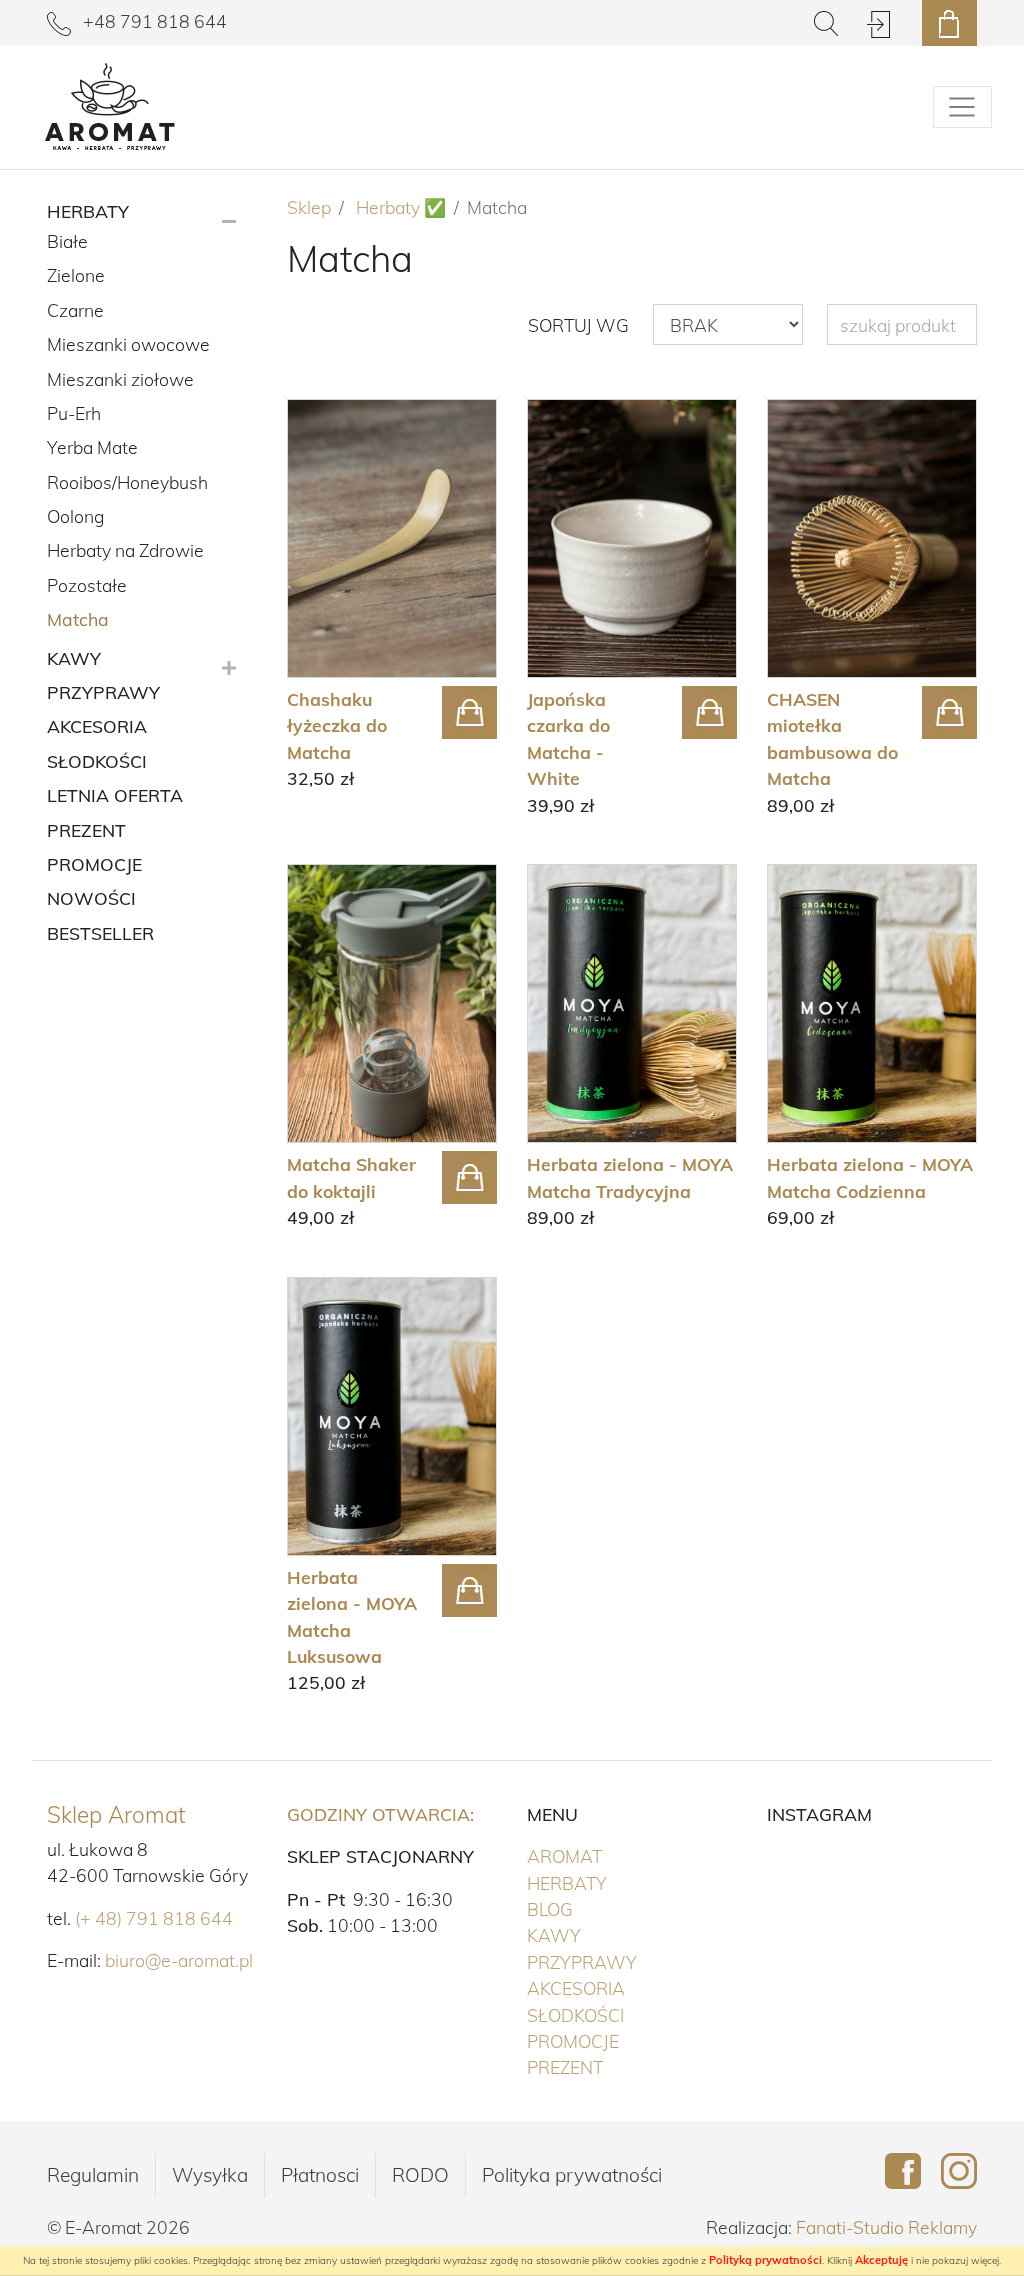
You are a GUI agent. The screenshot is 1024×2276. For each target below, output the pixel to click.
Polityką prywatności (765, 2260)
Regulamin (93, 2175)
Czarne (75, 310)
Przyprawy (623, 1961)
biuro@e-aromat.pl (179, 1960)
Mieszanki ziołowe (120, 379)
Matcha (78, 619)
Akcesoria (617, 1987)
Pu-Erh (74, 413)
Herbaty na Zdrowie (125, 550)
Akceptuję (881, 2260)
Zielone (76, 275)
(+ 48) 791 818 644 (154, 1918)
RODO (420, 2175)
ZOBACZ (349, 704)
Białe (67, 241)
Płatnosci (320, 2175)
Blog (550, 1909)
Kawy (595, 1934)
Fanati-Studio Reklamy (886, 2227)
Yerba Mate (92, 447)
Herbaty (608, 1882)
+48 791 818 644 (153, 21)
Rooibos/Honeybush (127, 482)
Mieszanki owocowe (128, 344)
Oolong (75, 516)
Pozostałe (87, 585)
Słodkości (617, 2014)
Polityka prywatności (572, 2175)
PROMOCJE (614, 2040)
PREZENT (606, 2066)
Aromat (606, 1855)
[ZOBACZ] (392, 538)
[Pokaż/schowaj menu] (962, 107)
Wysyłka (210, 2175)
